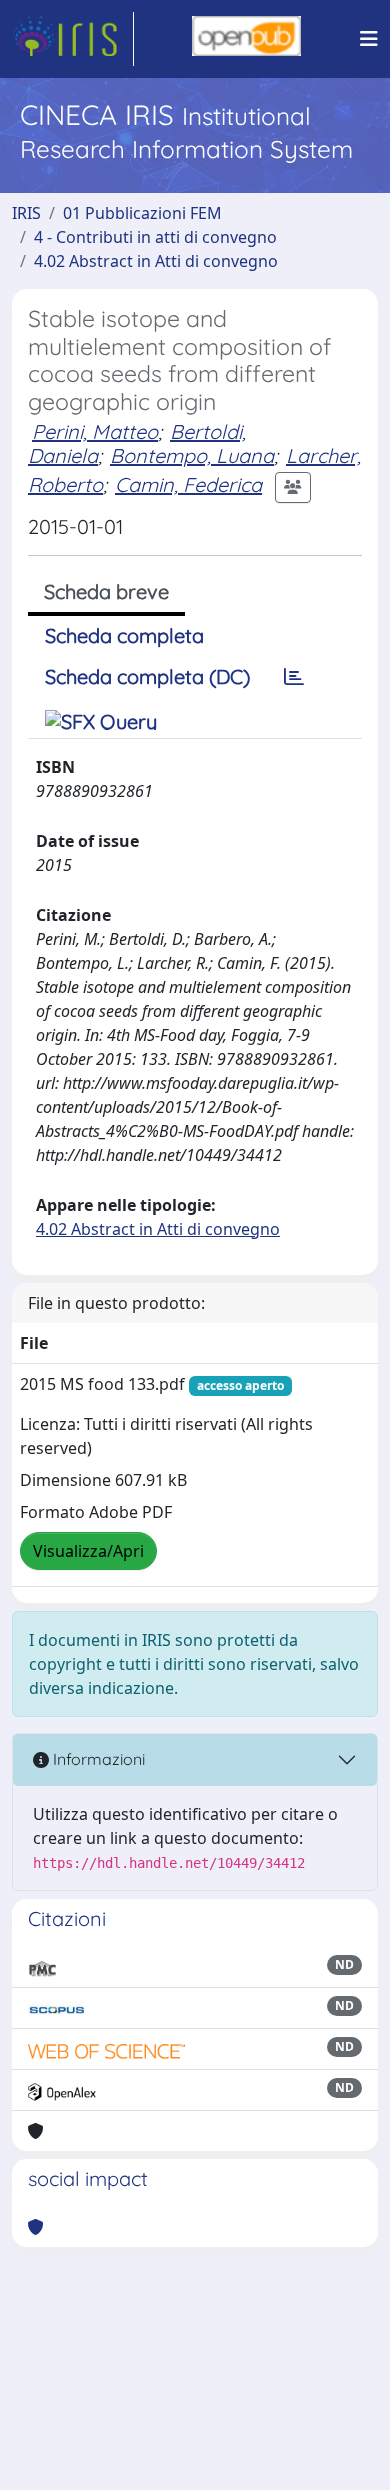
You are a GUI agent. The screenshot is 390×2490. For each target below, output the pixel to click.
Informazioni (97, 1759)
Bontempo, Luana (192, 455)
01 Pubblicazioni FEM (142, 213)
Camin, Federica (188, 484)
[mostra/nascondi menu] (369, 39)
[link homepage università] (246, 39)
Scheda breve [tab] (106, 591)
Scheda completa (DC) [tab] (147, 676)
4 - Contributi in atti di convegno (155, 237)
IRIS (26, 213)
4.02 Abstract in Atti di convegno (156, 261)
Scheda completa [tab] (124, 635)
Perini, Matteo (95, 431)
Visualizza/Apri (88, 1551)
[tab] (294, 677)
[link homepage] (73, 39)
